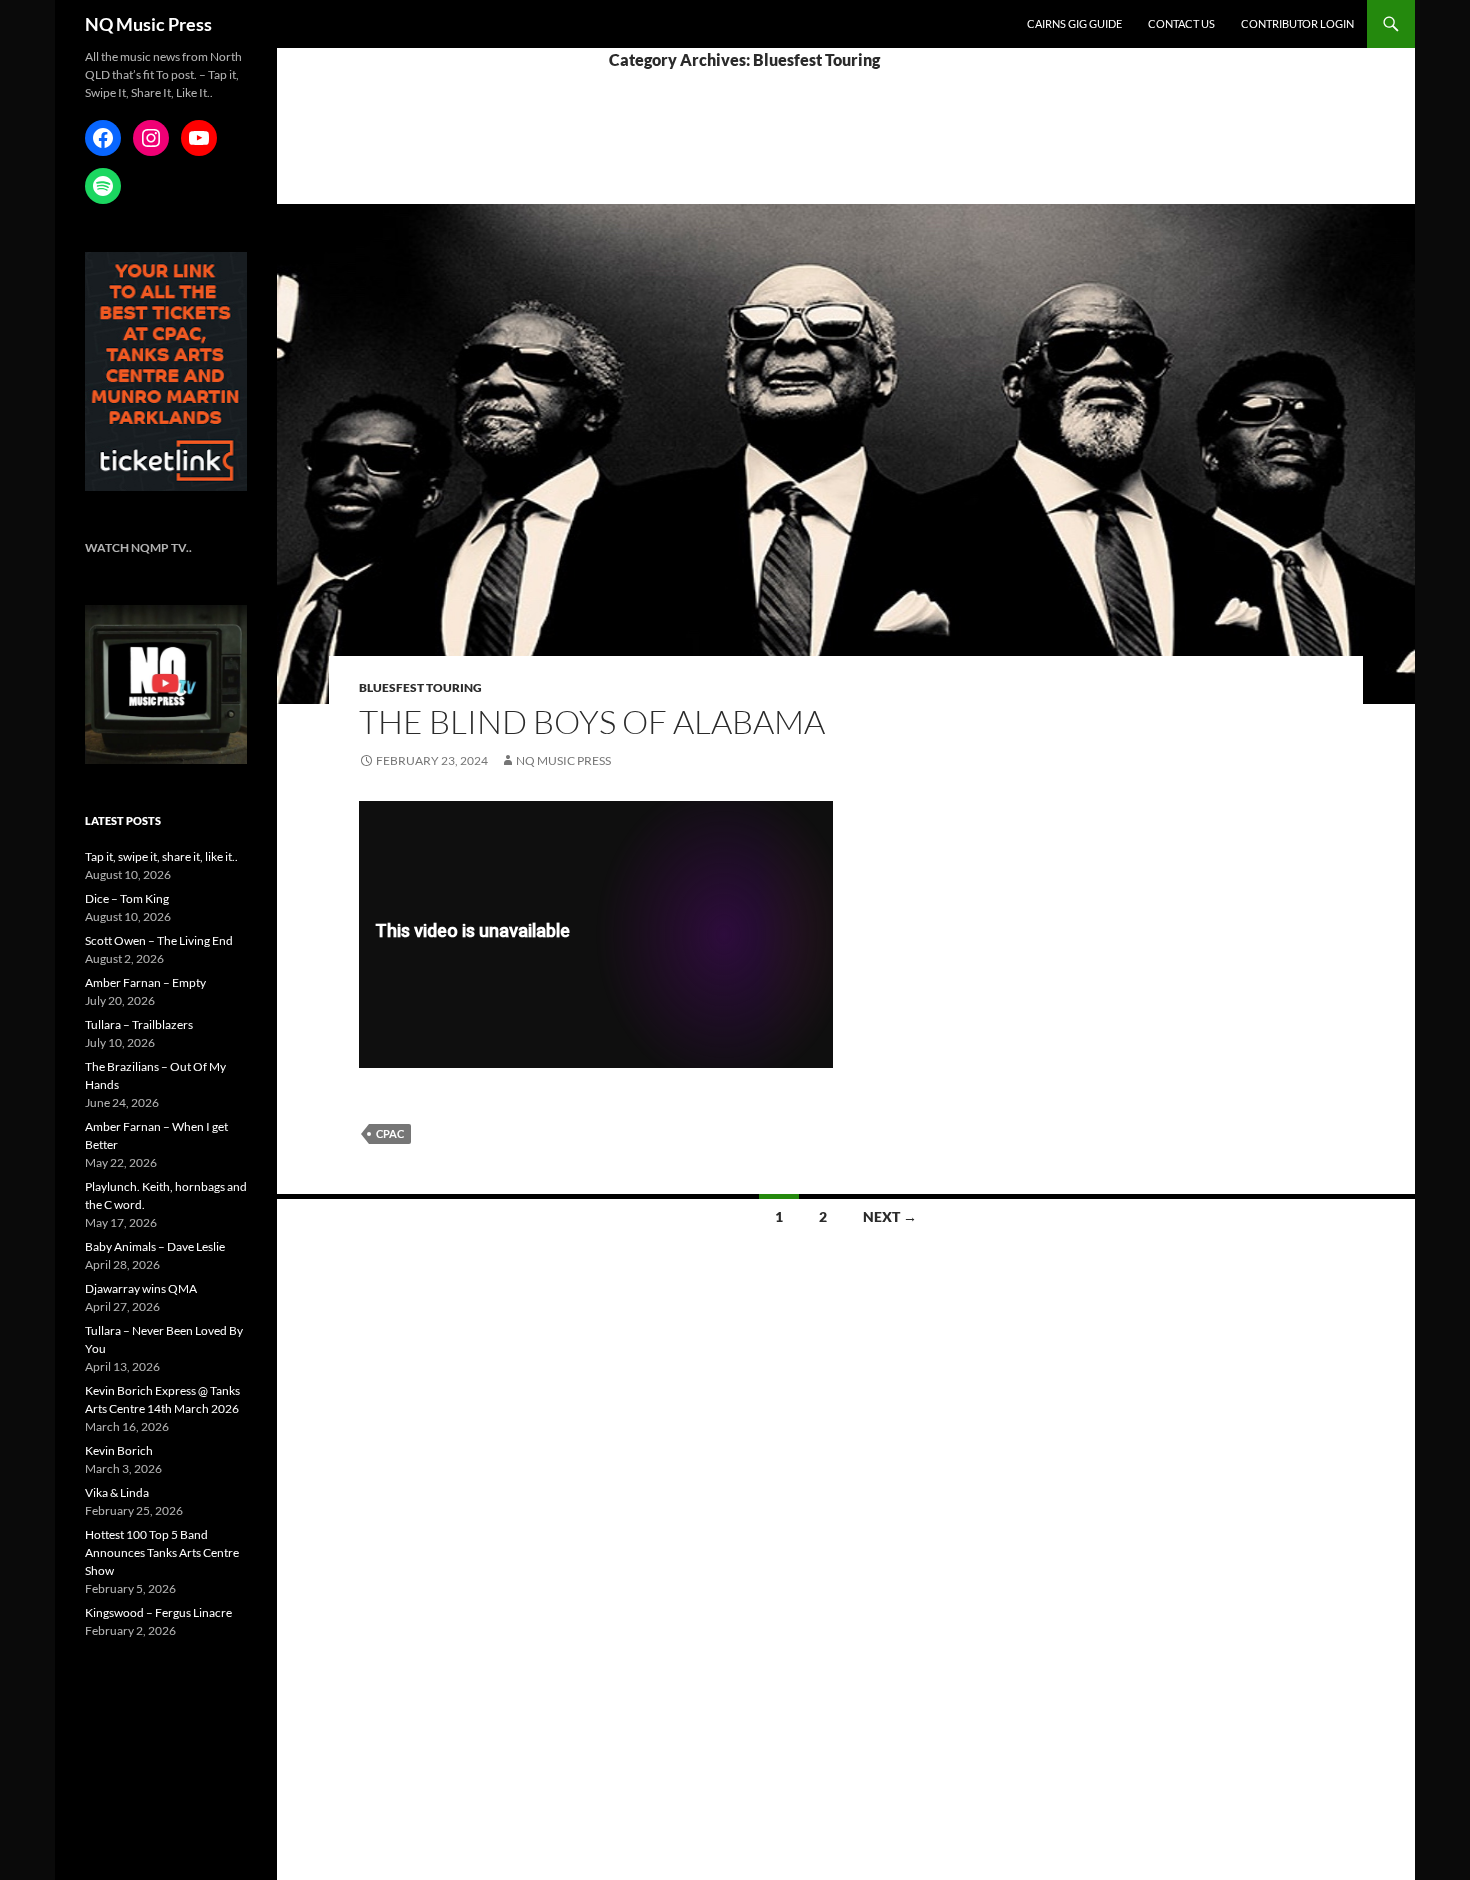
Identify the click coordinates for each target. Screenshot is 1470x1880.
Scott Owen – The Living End (159, 940)
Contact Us (1181, 23)
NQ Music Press (148, 24)
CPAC (390, 1133)
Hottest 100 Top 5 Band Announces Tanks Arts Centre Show (162, 1552)
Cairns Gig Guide (1074, 23)
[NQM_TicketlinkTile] (166, 370)
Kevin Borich (119, 1450)
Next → (890, 1216)
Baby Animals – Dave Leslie (155, 1246)
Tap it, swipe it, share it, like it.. (161, 856)
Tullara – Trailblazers (139, 1024)
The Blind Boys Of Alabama (592, 721)
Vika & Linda (117, 1492)
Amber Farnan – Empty (145, 982)
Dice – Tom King (127, 898)
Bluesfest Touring (420, 687)
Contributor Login (1297, 23)
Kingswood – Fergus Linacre (158, 1612)
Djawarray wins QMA (141, 1288)
